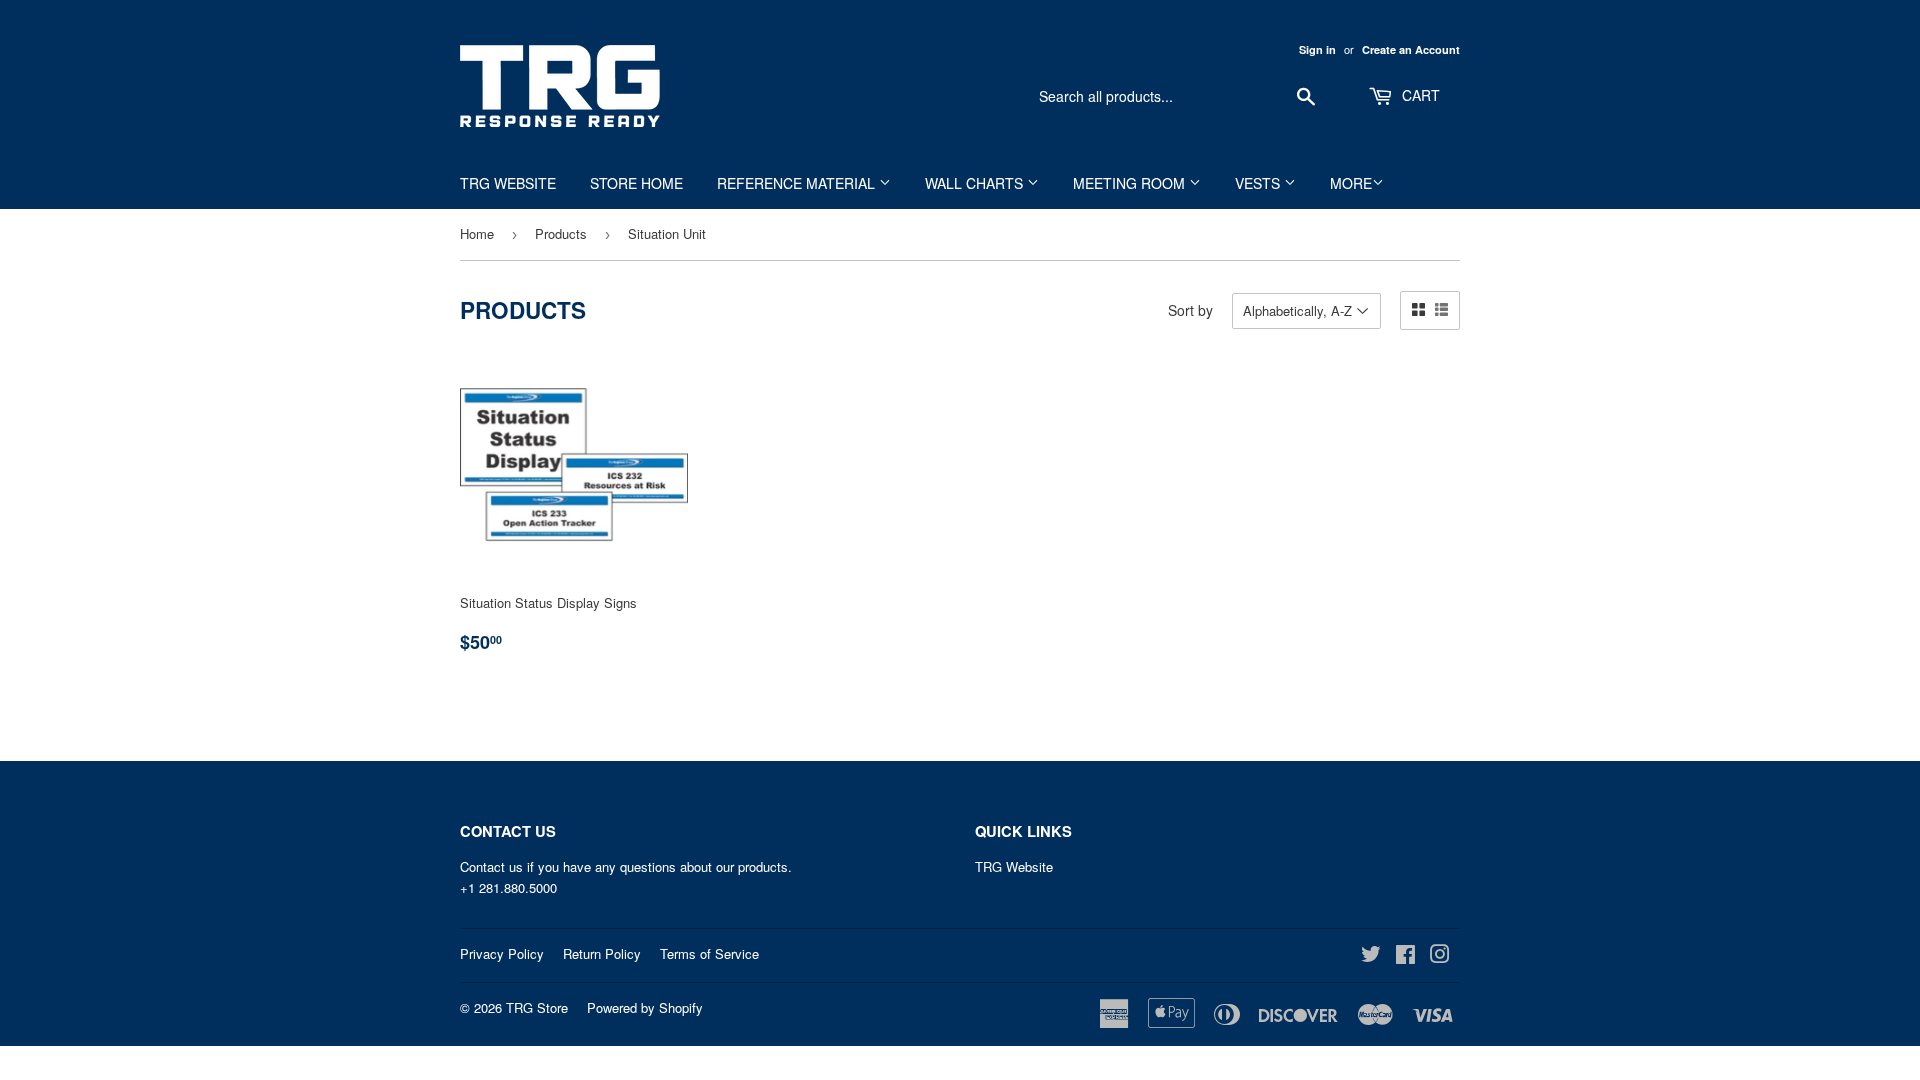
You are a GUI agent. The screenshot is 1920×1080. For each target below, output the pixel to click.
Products (561, 233)
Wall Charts (976, 183)
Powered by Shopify (645, 1007)
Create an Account (1411, 49)
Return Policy (602, 953)
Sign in (1317, 49)
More (1351, 183)
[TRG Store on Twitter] (1371, 956)
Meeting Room (1131, 183)
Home (477, 233)
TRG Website (508, 183)
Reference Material (798, 183)
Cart (1419, 95)
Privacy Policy (502, 953)
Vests (1259, 183)
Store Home (636, 183)
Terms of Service (709, 953)
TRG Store (537, 1007)
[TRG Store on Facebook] (1405, 956)
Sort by (1190, 310)
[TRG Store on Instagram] (1440, 956)
